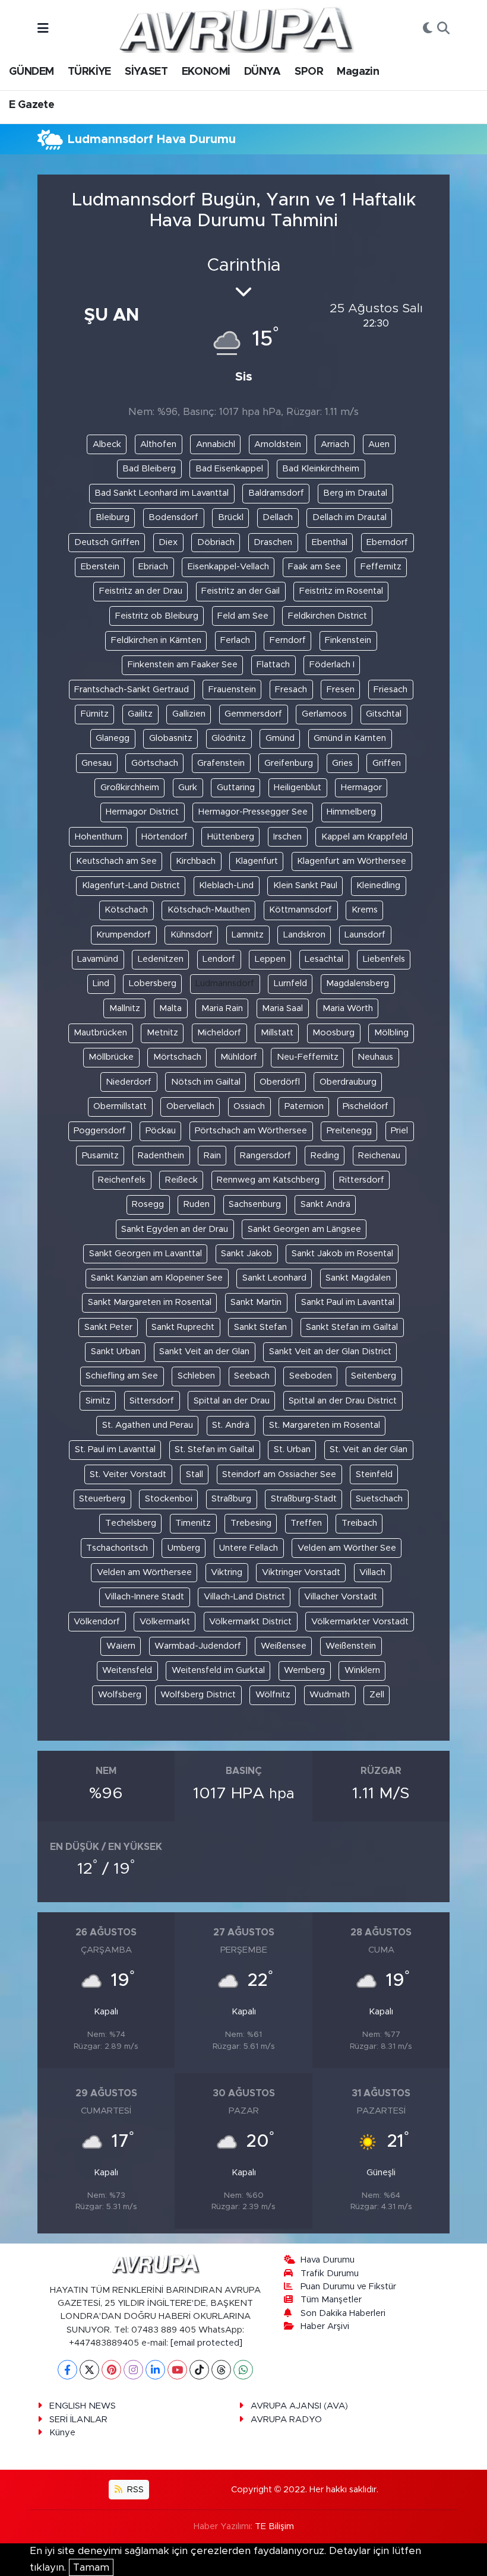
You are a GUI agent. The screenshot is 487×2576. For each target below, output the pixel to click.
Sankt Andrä (325, 1204)
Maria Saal (282, 1008)
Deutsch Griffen (107, 542)
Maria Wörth (348, 1008)
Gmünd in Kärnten (350, 738)
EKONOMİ (206, 72)
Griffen (387, 763)
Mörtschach (177, 1057)
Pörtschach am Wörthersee (251, 1131)
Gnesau (97, 763)
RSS (134, 2490)
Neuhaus (375, 1057)
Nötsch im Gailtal (206, 1082)
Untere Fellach (249, 1548)
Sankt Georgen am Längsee (304, 1229)
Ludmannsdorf (225, 983)
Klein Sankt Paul (305, 885)
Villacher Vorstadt (341, 1597)
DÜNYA (263, 72)
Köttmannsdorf (301, 910)
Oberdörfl (280, 1082)
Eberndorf (387, 542)
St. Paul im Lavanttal (115, 1449)
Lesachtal (324, 959)
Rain (212, 1156)
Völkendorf (97, 1622)
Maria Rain (222, 1008)
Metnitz (162, 1033)
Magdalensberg (358, 983)
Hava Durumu (328, 2260)
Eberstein (100, 567)
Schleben (196, 1376)
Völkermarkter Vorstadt (360, 1622)
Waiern (121, 1646)
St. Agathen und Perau (148, 1425)
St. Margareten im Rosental (325, 1425)
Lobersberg (153, 983)
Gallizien (189, 714)
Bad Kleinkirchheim (321, 469)
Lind (101, 983)
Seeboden (311, 1376)
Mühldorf (239, 1057)
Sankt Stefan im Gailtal (352, 1327)
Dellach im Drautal (350, 517)
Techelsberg (131, 1523)
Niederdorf (129, 1082)
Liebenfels (384, 959)
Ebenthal (330, 542)
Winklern (362, 1670)
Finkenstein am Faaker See (183, 665)
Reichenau (379, 1156)
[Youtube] (177, 2370)
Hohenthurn (99, 837)
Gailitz (140, 714)
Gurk (188, 788)
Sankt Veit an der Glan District (330, 1352)
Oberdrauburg (348, 1082)
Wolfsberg (120, 1695)
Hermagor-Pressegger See (253, 812)
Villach (372, 1572)
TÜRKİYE (89, 72)
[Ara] (443, 29)
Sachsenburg (255, 1204)
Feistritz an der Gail (241, 591)
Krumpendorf (124, 935)
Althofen (158, 444)
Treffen (306, 1523)
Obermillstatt (120, 1106)
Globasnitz (171, 738)
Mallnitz (125, 1008)
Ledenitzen (161, 959)
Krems (365, 910)
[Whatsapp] (243, 2370)
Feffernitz (381, 567)
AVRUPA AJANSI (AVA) (299, 2406)
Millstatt (277, 1033)
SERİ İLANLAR (78, 2420)
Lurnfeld (290, 983)
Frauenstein (232, 690)
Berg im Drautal (355, 493)
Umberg (184, 1548)
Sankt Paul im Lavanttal (348, 1302)
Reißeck (181, 1180)
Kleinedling (378, 885)
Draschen (273, 542)
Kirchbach (196, 861)
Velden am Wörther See (347, 1548)
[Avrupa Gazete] (236, 28)
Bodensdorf (173, 517)
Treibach (359, 1523)
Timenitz (193, 1523)
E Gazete (31, 105)
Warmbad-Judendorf (198, 1646)
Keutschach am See (116, 861)
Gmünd (280, 738)
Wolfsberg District (198, 1695)
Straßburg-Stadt (304, 1499)
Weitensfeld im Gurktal (218, 1670)
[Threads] (221, 2370)
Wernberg (304, 1670)
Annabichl (216, 444)
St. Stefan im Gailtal (214, 1449)
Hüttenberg (231, 837)
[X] (89, 2370)
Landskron (304, 935)
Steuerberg (102, 1499)
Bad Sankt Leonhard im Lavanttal (162, 493)
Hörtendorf (165, 837)
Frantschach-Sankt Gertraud (132, 690)
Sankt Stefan (260, 1327)
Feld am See (243, 616)
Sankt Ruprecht (183, 1327)
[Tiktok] (199, 2370)
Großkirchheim (130, 788)
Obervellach (190, 1106)
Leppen (270, 959)
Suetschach (379, 1499)
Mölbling (391, 1033)
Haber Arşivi (325, 2326)
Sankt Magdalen (358, 1278)
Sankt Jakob (246, 1254)
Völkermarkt (165, 1622)
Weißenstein (351, 1646)
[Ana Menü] (43, 29)
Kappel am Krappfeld (364, 837)
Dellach (278, 517)
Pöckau (161, 1131)
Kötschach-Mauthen (209, 910)
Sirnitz (98, 1401)
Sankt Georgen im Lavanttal (146, 1254)
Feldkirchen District (328, 616)
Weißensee (284, 1646)
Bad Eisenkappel (229, 469)
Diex (168, 542)
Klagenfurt (257, 861)
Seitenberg (374, 1376)
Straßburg (231, 1499)
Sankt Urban (116, 1352)
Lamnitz (248, 935)
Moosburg (333, 1033)
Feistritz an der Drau (141, 591)
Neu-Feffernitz (308, 1057)
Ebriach (153, 567)
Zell (377, 1695)
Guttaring (236, 788)
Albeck (107, 444)
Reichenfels (122, 1180)
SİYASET (146, 72)
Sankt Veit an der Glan (204, 1352)
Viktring (227, 1572)
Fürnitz (95, 714)
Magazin (358, 72)
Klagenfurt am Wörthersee (352, 861)
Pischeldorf (366, 1106)
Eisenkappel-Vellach (228, 567)
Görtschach (155, 763)
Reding (325, 1156)
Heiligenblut (298, 788)
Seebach (252, 1376)
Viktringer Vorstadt (301, 1572)
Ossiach (249, 1106)
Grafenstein (221, 763)
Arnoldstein (278, 444)
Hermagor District (142, 812)
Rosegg (148, 1204)
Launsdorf (365, 935)
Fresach (291, 690)
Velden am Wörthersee (144, 1572)
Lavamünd (98, 959)
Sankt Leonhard (274, 1278)
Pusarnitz (100, 1156)
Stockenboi (169, 1499)
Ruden (197, 1204)
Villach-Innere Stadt (144, 1597)
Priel (399, 1131)
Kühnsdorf (192, 935)
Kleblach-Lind (226, 885)
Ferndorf (288, 640)
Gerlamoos (324, 714)
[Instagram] (133, 2370)
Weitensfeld (127, 1670)
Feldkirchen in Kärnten (156, 640)
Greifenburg (289, 763)
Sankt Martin (256, 1302)
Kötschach (126, 910)
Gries (342, 763)
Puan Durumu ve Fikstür (348, 2287)
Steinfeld (374, 1474)
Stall (195, 1474)
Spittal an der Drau (232, 1401)
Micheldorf (219, 1033)
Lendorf (219, 959)
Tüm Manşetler (331, 2300)
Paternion (304, 1106)
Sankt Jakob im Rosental (342, 1254)
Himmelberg (351, 812)
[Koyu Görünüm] (428, 29)
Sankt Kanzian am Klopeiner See (157, 1278)
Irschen (287, 837)
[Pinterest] (111, 2370)
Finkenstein (348, 640)
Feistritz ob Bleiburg (157, 616)
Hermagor (361, 788)
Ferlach (235, 640)
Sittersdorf (152, 1401)
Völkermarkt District (250, 1622)
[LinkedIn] (155, 2370)
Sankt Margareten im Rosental (150, 1302)
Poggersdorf (100, 1131)
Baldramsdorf (276, 493)
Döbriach (216, 542)
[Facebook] (67, 2370)
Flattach (273, 665)
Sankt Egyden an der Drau (175, 1229)
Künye (62, 2433)
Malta (170, 1008)
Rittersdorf (362, 1180)
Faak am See (314, 567)
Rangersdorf (265, 1156)
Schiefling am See (122, 1376)
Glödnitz (229, 738)
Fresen (341, 690)
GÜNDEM (31, 72)
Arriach (335, 444)
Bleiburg (113, 517)
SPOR (309, 72)
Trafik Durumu (330, 2274)
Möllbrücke (111, 1057)
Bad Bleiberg (149, 469)
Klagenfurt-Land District (131, 885)
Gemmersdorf (253, 714)
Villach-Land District (244, 1597)
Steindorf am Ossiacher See (279, 1474)
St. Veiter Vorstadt (128, 1474)
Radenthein (161, 1156)
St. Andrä (231, 1425)
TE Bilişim (274, 2526)
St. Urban (292, 1449)
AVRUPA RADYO (286, 2420)
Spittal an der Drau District (343, 1401)
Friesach (390, 690)
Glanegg (113, 738)
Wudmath (330, 1695)
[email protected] (206, 2343)
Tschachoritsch (117, 1548)
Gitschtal (384, 714)
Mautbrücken (100, 1033)
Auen (379, 444)
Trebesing (251, 1523)
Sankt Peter (108, 1327)
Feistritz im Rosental (341, 591)
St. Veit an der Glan (369, 1449)
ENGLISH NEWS (83, 2406)
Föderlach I (332, 665)
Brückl (231, 517)
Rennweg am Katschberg (268, 1180)
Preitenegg (349, 1131)
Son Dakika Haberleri (343, 2313)
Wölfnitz (273, 1695)
